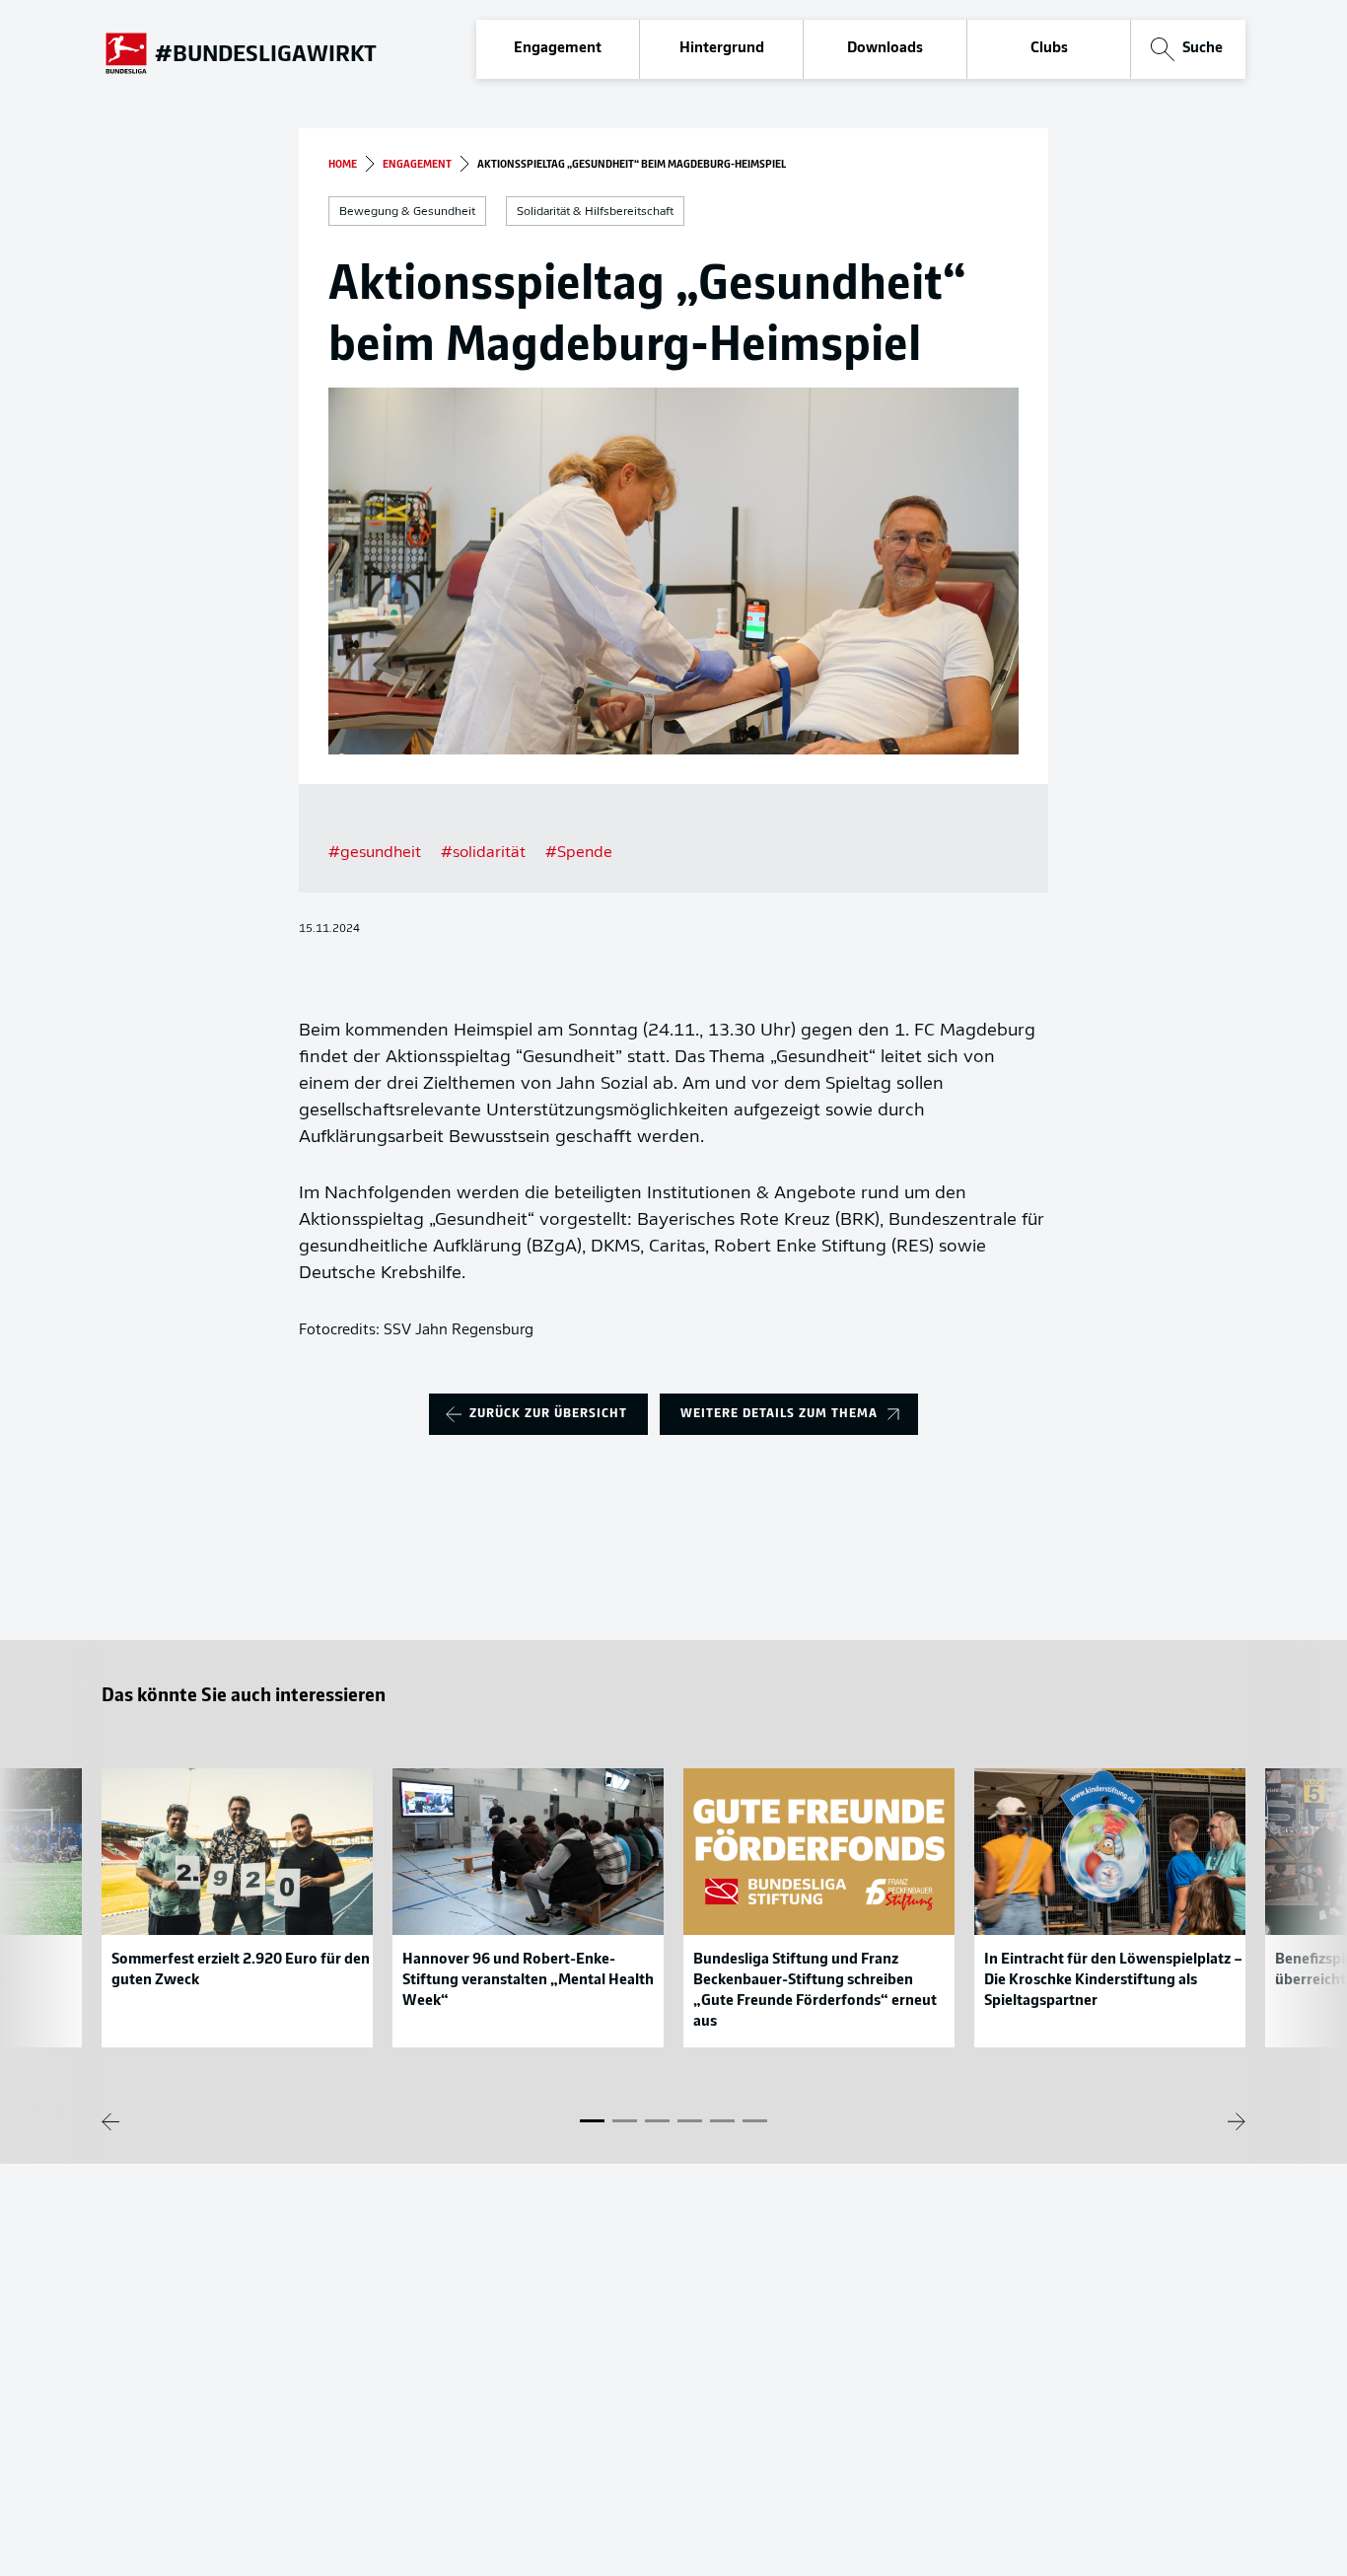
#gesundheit (375, 853)
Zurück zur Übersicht (548, 1414)
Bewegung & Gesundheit (407, 212)
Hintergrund (722, 49)
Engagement (558, 49)
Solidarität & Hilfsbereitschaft (595, 212)
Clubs (1049, 49)
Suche (1203, 49)
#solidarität (483, 853)
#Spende (579, 853)
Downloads (885, 49)
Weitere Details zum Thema (779, 1414)
